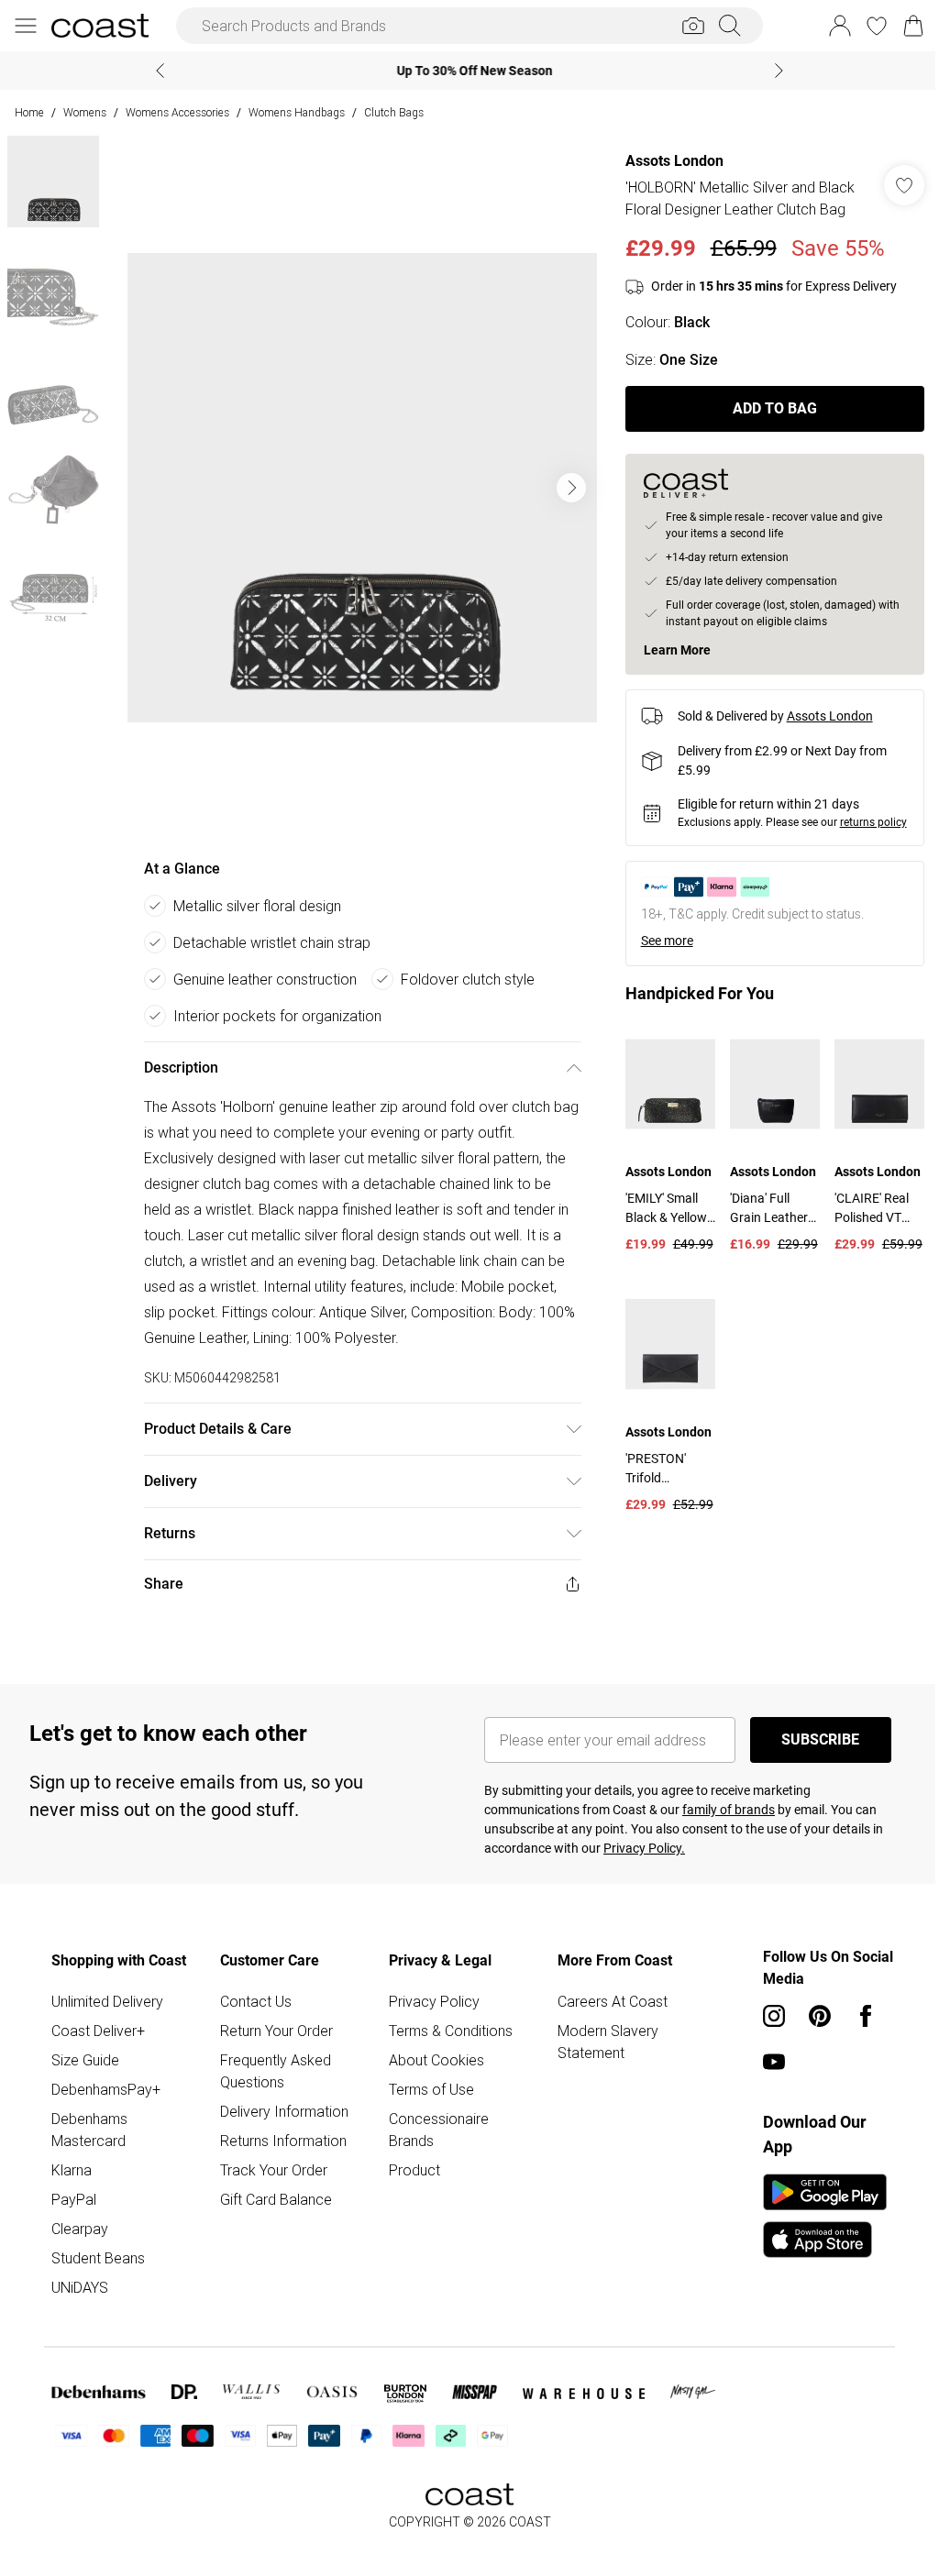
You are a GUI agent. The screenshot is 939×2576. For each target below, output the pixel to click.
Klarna (72, 2170)
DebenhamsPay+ (106, 2089)
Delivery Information (282, 2111)
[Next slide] (773, 71)
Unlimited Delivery (107, 2001)
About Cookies (432, 2060)
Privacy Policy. (638, 1848)
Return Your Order (274, 2031)
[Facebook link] (856, 2016)
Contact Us (253, 2001)
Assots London (665, 161)
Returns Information (281, 2141)
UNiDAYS (80, 2287)
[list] (358, 488)
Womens (85, 112)
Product (410, 2170)
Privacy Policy (430, 2001)
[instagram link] (765, 2016)
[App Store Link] (816, 2216)
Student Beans (98, 2258)
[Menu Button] (26, 26)
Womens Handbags (297, 112)
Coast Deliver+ (98, 2031)
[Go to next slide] (567, 488)
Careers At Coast (605, 2001)
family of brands (722, 1810)
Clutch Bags (394, 112)
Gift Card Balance (273, 2199)
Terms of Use (427, 2089)
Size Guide (85, 2060)
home (29, 112)
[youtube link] (765, 2062)
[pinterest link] (811, 2016)
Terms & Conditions (446, 2031)
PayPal (74, 2199)
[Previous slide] (154, 71)
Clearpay (80, 2229)
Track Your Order (271, 2170)
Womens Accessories (177, 112)
